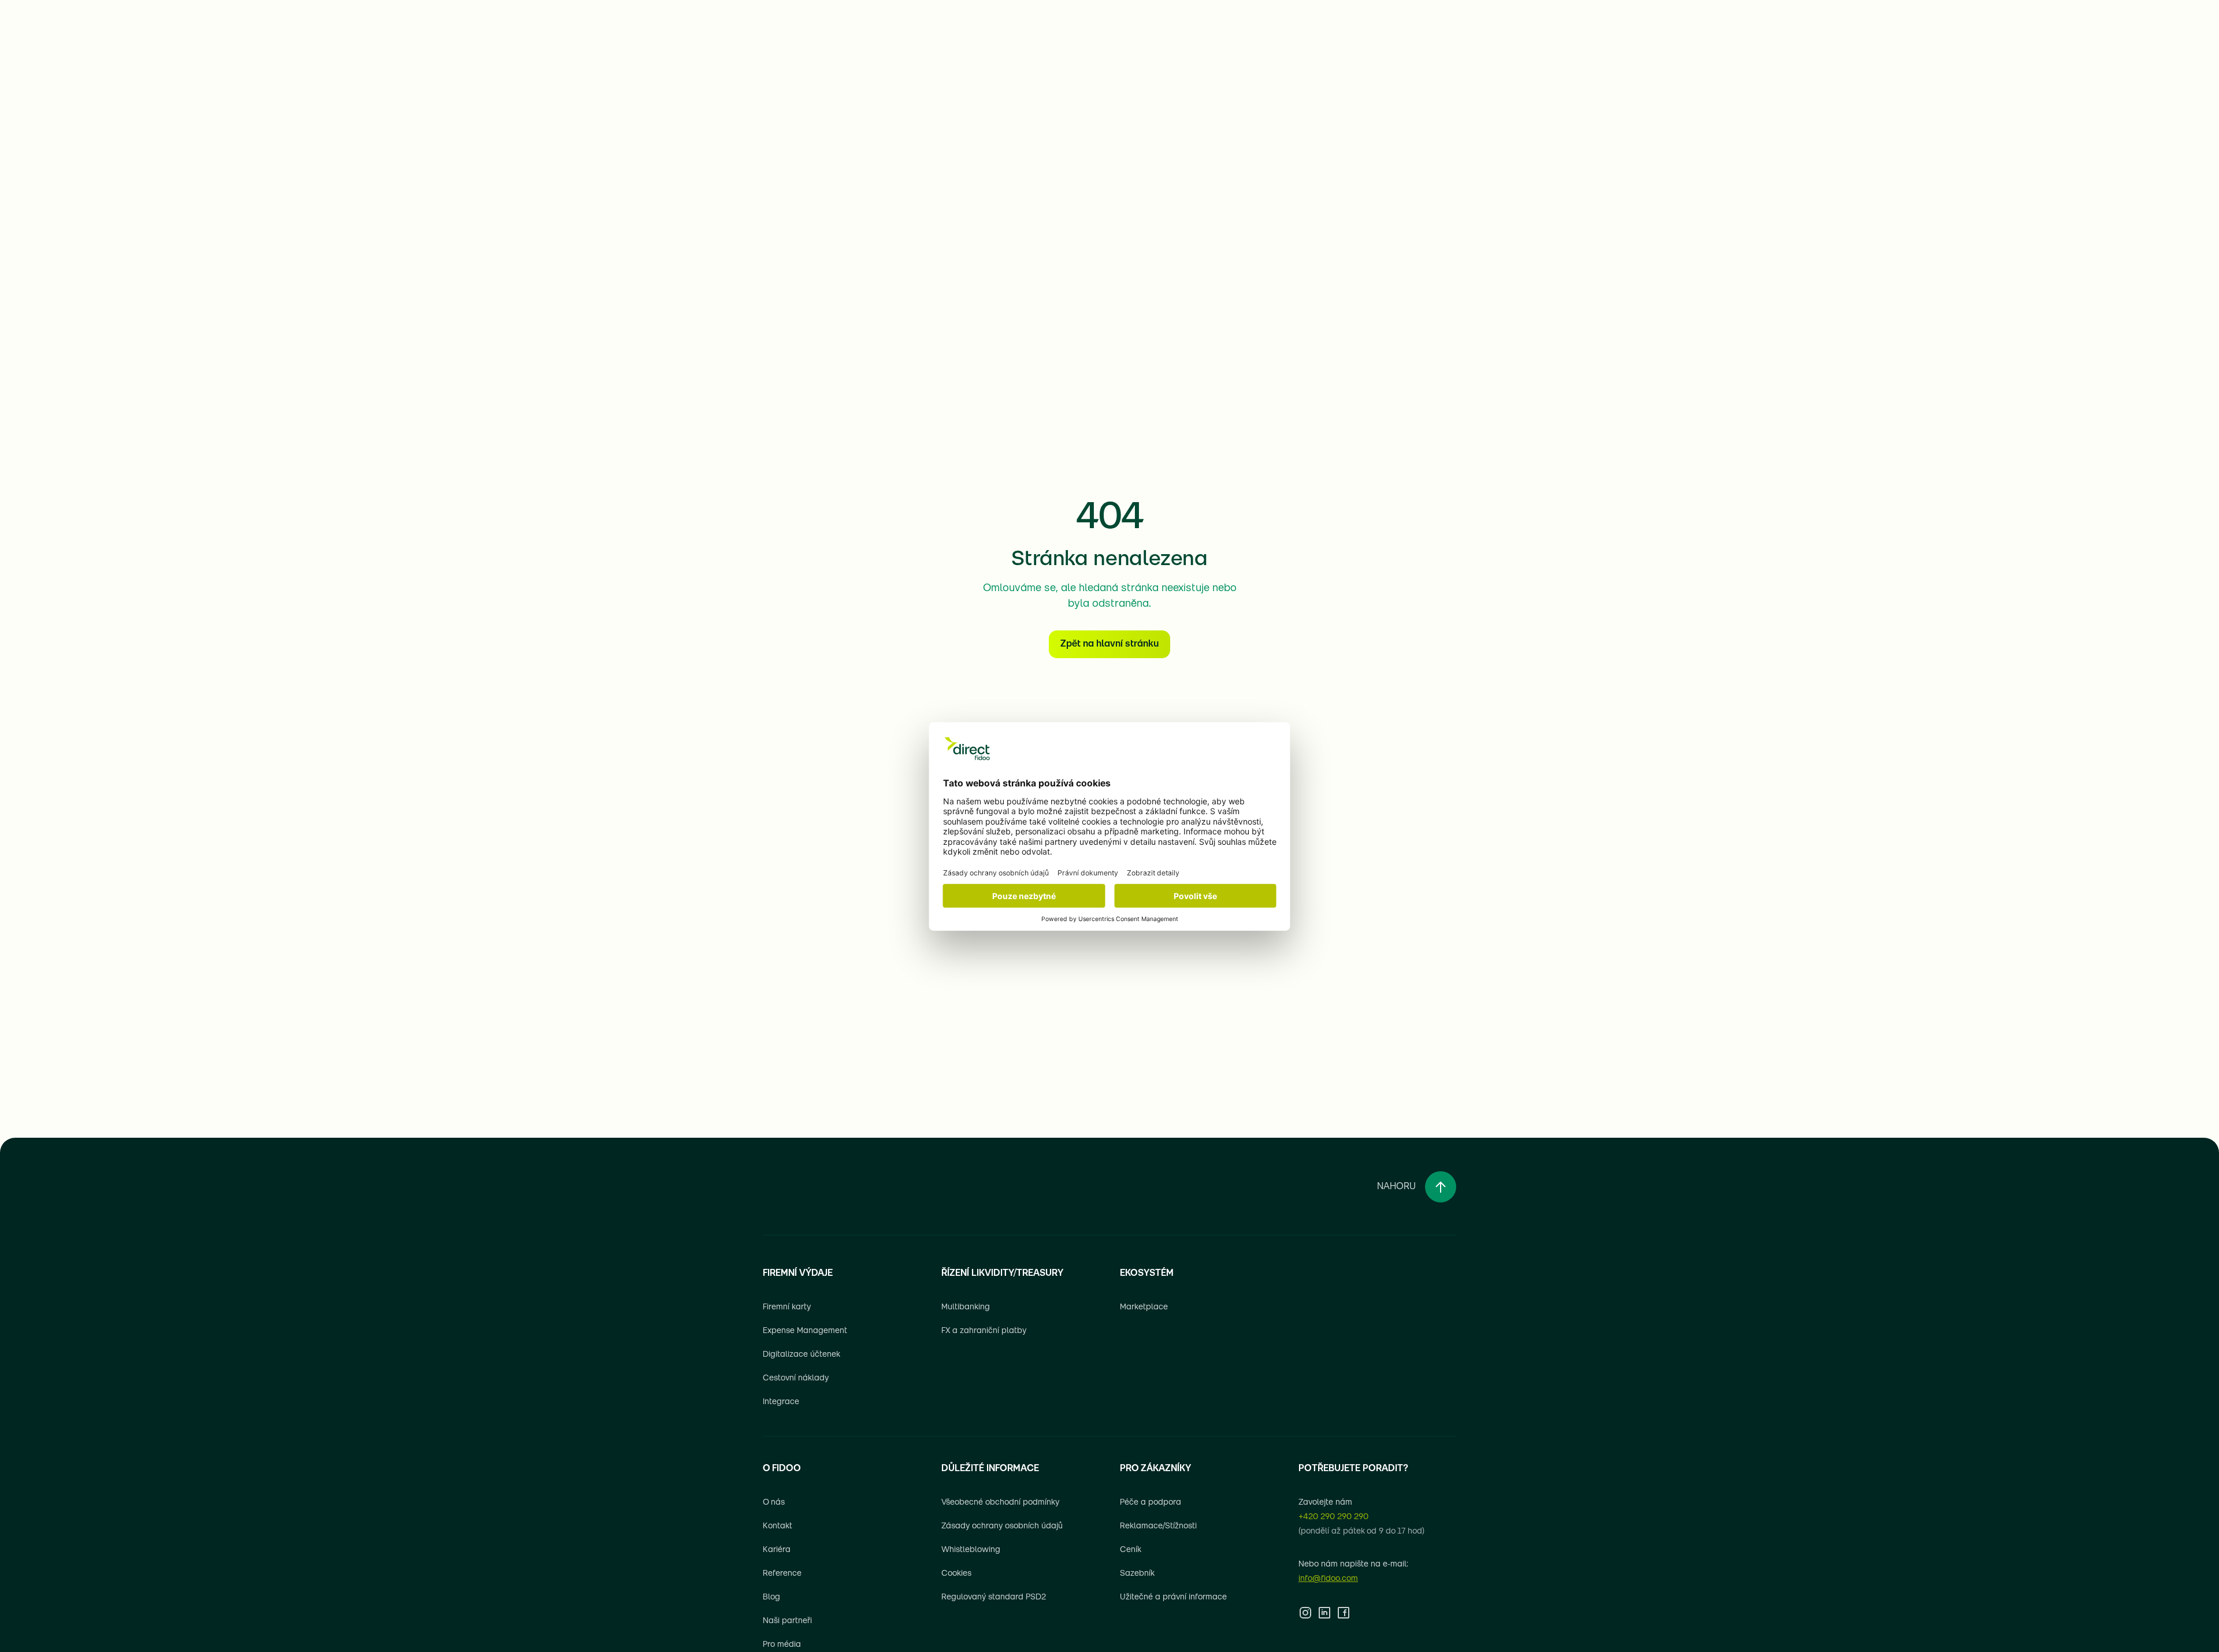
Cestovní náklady (796, 1378)
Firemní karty (787, 1307)
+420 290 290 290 (1333, 1517)
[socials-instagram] (1305, 1613)
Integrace (781, 1402)
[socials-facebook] (1344, 1613)
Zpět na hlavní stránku (1109, 644)
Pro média (782, 1645)
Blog (771, 1597)
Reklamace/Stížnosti (1158, 1526)
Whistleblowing (971, 1550)
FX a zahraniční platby (984, 1331)
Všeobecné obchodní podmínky (1000, 1503)
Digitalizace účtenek (801, 1355)
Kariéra (777, 1550)
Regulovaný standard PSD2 (994, 1597)
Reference (782, 1574)
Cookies (956, 1574)
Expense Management (805, 1331)
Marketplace (1144, 1307)
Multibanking (966, 1307)
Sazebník (1137, 1574)
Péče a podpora (1151, 1503)
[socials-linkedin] (1324, 1613)
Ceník (1131, 1550)
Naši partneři (787, 1621)
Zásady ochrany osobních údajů (1002, 1526)
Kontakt (778, 1526)
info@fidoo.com (1328, 1579)
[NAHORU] (1441, 1187)
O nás (774, 1503)
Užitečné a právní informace (1173, 1597)
